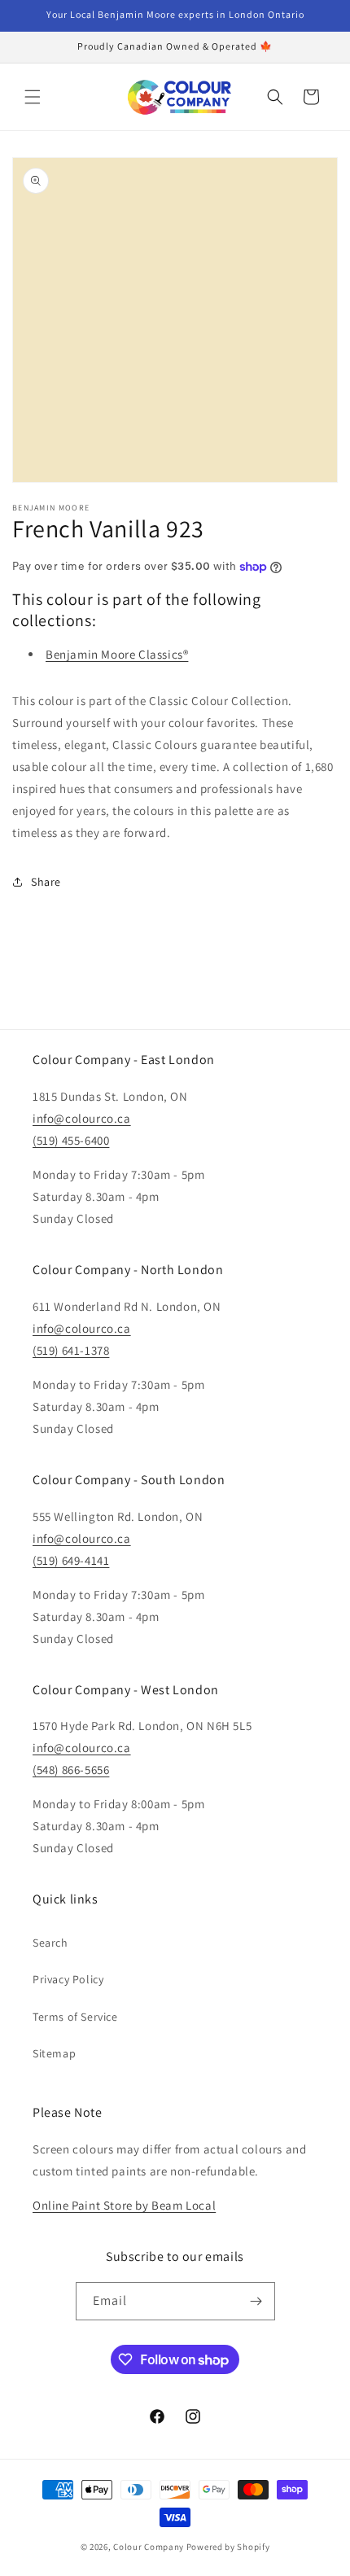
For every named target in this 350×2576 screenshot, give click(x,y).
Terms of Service (75, 2017)
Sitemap (54, 2053)
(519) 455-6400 (71, 1140)
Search (50, 1943)
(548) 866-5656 (71, 1770)
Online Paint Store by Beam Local (124, 2205)
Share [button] (46, 882)
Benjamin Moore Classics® (117, 654)
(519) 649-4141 (71, 1560)
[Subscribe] (256, 2301)
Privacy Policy (68, 1979)
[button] (33, 97)
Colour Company (150, 2547)
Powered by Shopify (228, 2547)
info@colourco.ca (82, 1118)
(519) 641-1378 (71, 1350)
